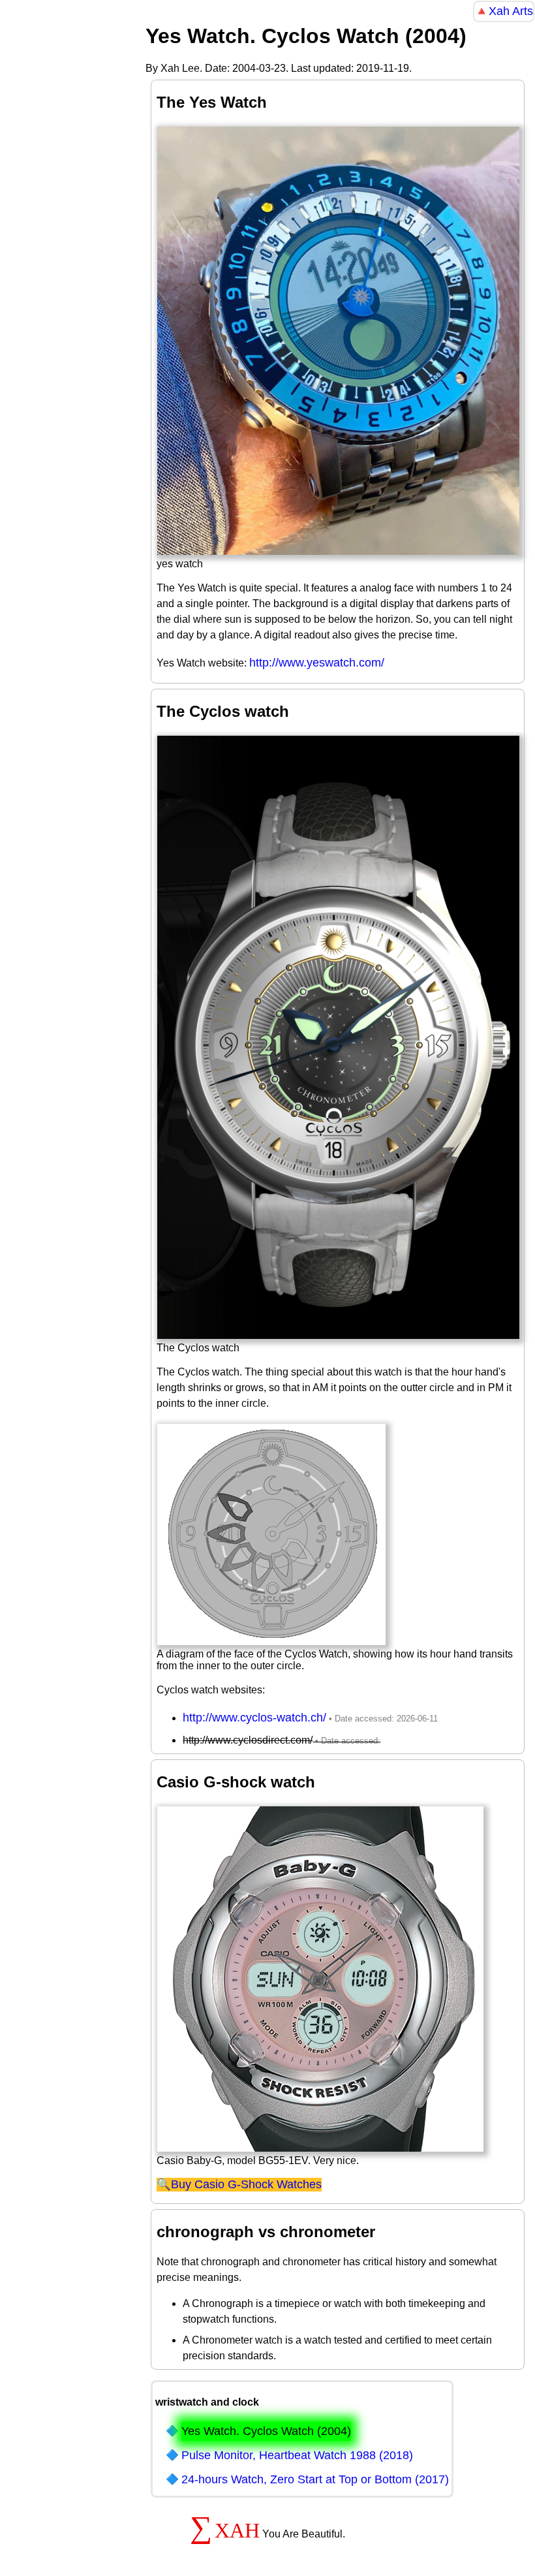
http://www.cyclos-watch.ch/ (254, 1718)
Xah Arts (511, 11)
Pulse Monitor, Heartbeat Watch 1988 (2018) (297, 2455)
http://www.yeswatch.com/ (317, 663)
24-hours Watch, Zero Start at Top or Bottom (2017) (315, 2479)
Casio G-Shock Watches (258, 2184)
